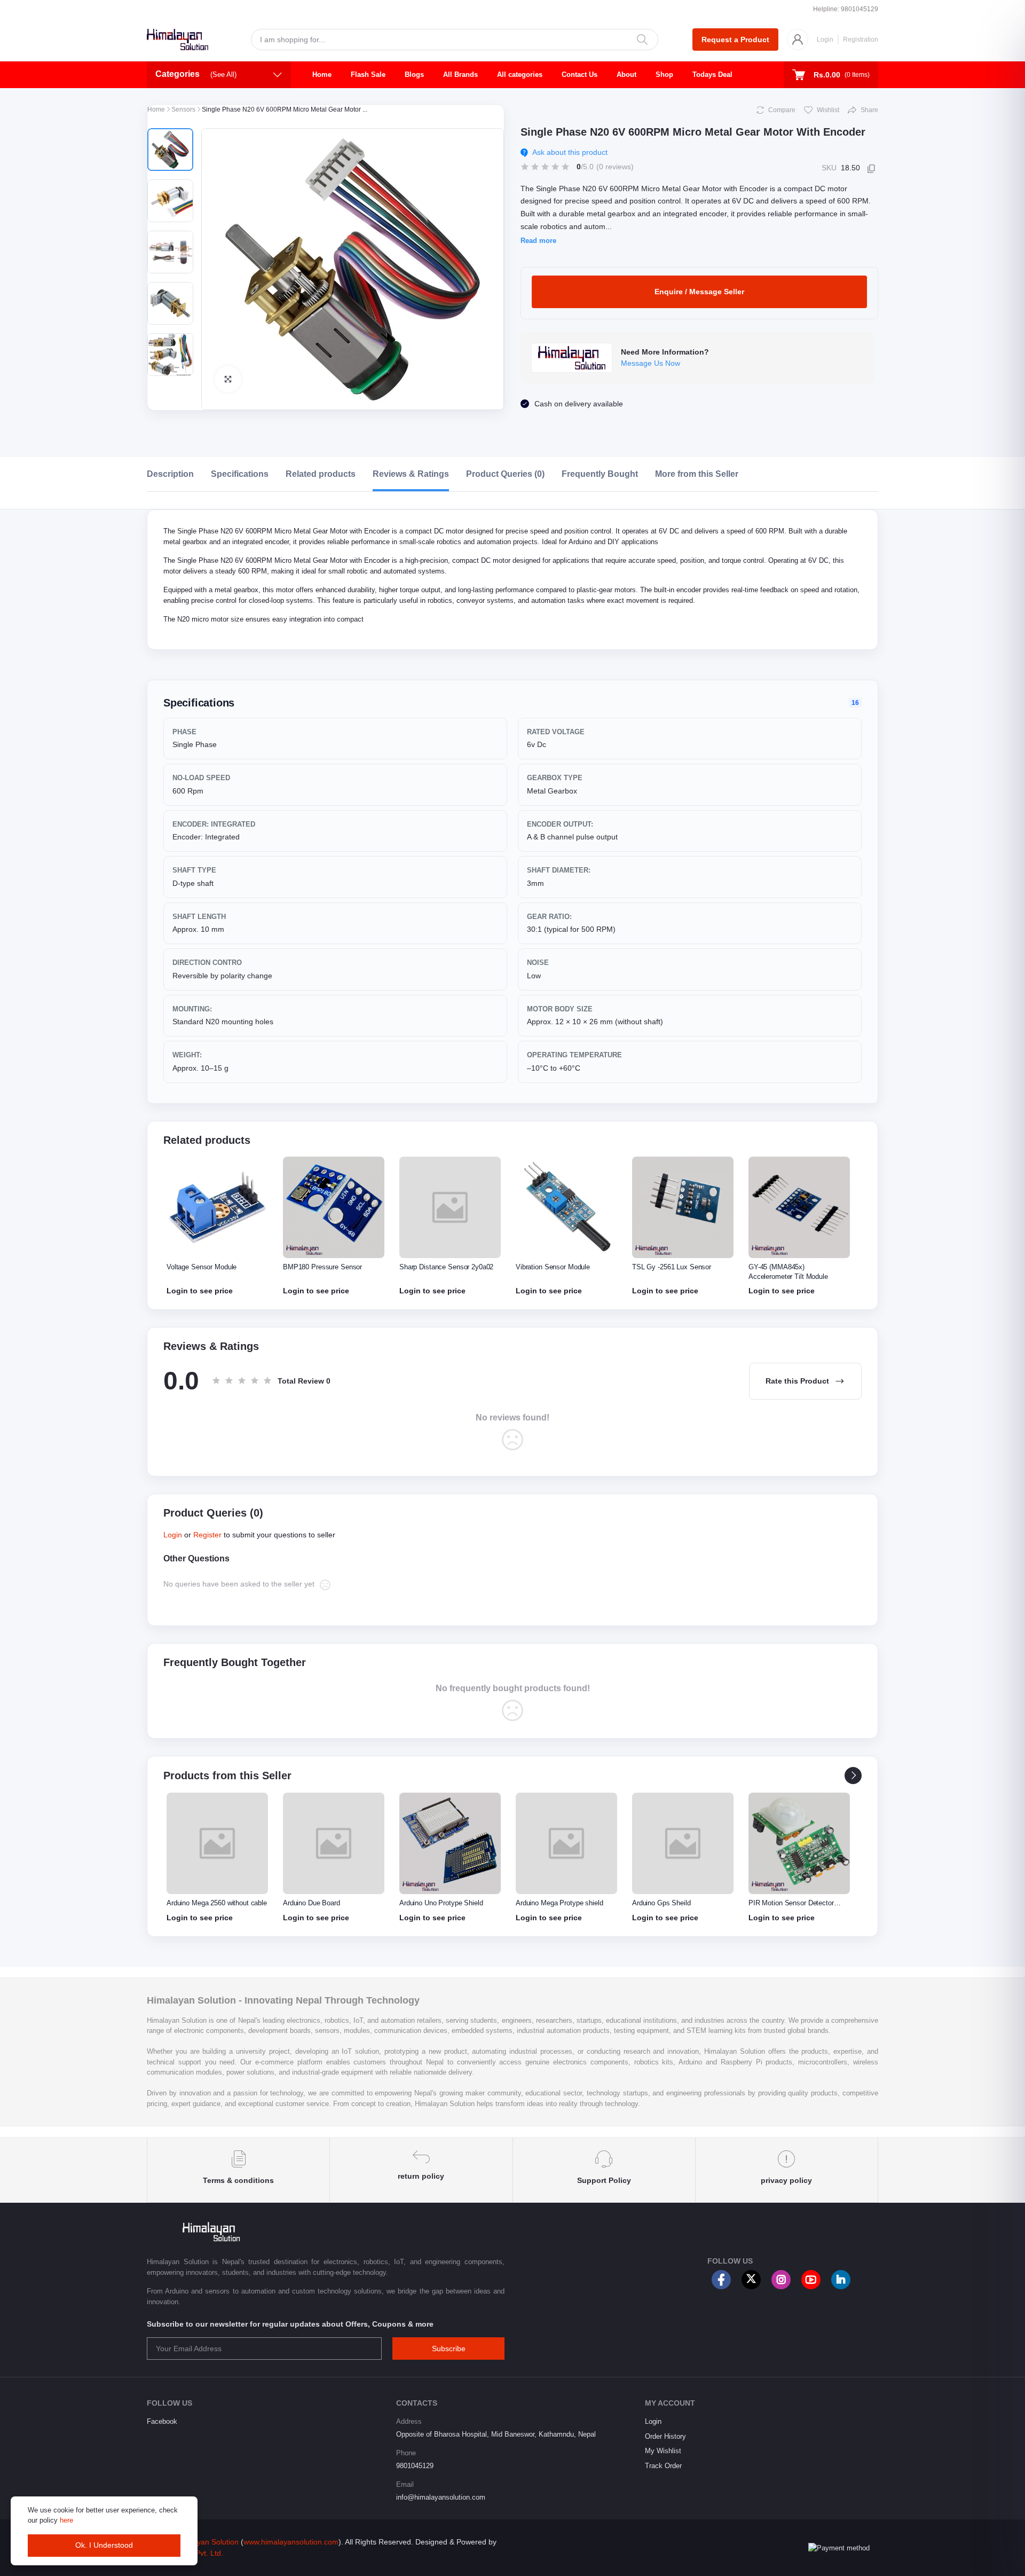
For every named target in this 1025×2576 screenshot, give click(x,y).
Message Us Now (651, 363)
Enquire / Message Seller (699, 292)
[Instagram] (781, 2280)
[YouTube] (811, 2280)
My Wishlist (663, 2451)
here (66, 2520)
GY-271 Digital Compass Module (798, 1267)
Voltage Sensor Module (783, 1903)
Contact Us (579, 74)
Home (322, 74)
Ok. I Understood (104, 2545)
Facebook (162, 2421)
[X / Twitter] (751, 2280)
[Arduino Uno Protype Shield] (334, 1843)
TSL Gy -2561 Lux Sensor (555, 1267)
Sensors (183, 109)
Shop (664, 74)
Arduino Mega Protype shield (443, 1903)
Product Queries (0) (505, 474)
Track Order (663, 2466)
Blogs (414, 74)
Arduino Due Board (195, 1903)
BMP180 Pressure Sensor (206, 1267)
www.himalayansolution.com (291, 2542)
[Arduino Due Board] (217, 1843)
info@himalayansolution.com (441, 2497)
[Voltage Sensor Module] (799, 1843)
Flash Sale (368, 74)
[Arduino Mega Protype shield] (450, 1843)
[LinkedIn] (841, 2280)
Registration (861, 40)
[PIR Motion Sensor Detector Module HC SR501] (683, 1843)
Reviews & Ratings (411, 474)
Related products (321, 474)
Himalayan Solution (206, 2542)
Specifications (240, 474)
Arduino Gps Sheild (545, 1903)
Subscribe (449, 2349)
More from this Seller (697, 474)
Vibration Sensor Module (436, 1267)
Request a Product (735, 40)
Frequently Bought (600, 474)
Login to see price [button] (200, 1291)
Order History (665, 2436)
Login (825, 40)
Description (170, 474)
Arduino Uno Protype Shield (325, 1903)
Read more (538, 241)
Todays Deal (712, 74)
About (626, 74)
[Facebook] (721, 2280)
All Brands (460, 74)
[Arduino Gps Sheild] (566, 1843)
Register (207, 1535)
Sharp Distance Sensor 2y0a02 (330, 1267)
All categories (520, 74)
